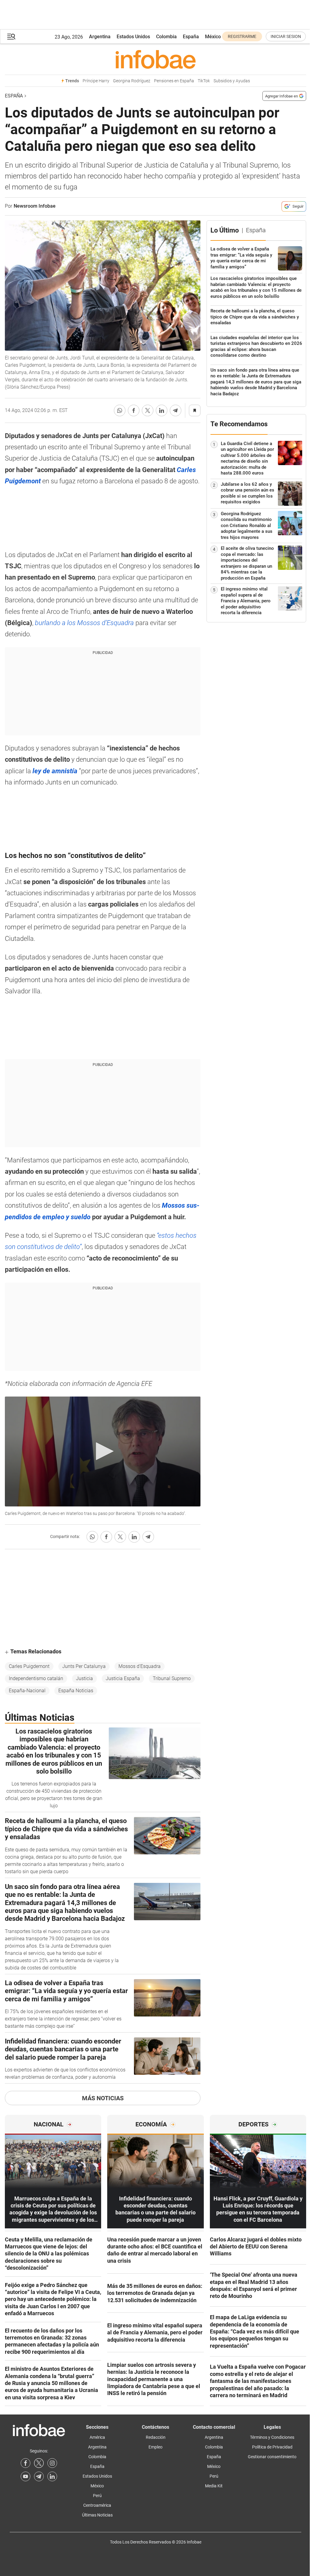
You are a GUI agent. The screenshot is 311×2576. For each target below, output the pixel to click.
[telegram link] (39, 2476)
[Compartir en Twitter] (148, 410)
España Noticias (76, 1691)
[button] (11, 37)
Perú (97, 2496)
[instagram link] (52, 2463)
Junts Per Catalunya (84, 1666)
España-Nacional (27, 1691)
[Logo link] (155, 59)
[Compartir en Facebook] (134, 410)
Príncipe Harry (96, 81)
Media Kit (214, 2486)
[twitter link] (39, 2463)
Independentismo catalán (36, 1678)
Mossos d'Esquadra (140, 1666)
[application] (103, 1451)
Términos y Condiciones (272, 2437)
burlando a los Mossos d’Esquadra (84, 623)
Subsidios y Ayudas (232, 81)
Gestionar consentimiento (272, 2457)
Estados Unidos (133, 37)
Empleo (155, 2447)
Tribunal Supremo (172, 1678)
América (97, 2437)
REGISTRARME (242, 36)
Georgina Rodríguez (132, 81)
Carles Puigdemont (29, 1666)
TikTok (204, 81)
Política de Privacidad (272, 2447)
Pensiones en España (174, 81)
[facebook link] (26, 2463)
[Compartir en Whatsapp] (120, 410)
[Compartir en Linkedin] (162, 410)
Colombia (166, 37)
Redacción (156, 2437)
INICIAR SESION (286, 36)
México (213, 37)
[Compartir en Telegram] (176, 410)
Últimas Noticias (97, 2515)
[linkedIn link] (52, 2476)
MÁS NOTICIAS (103, 2098)
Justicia (84, 1678)
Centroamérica (97, 2505)
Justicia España (123, 1678)
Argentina (100, 37)
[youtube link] (26, 2476)
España (191, 37)
